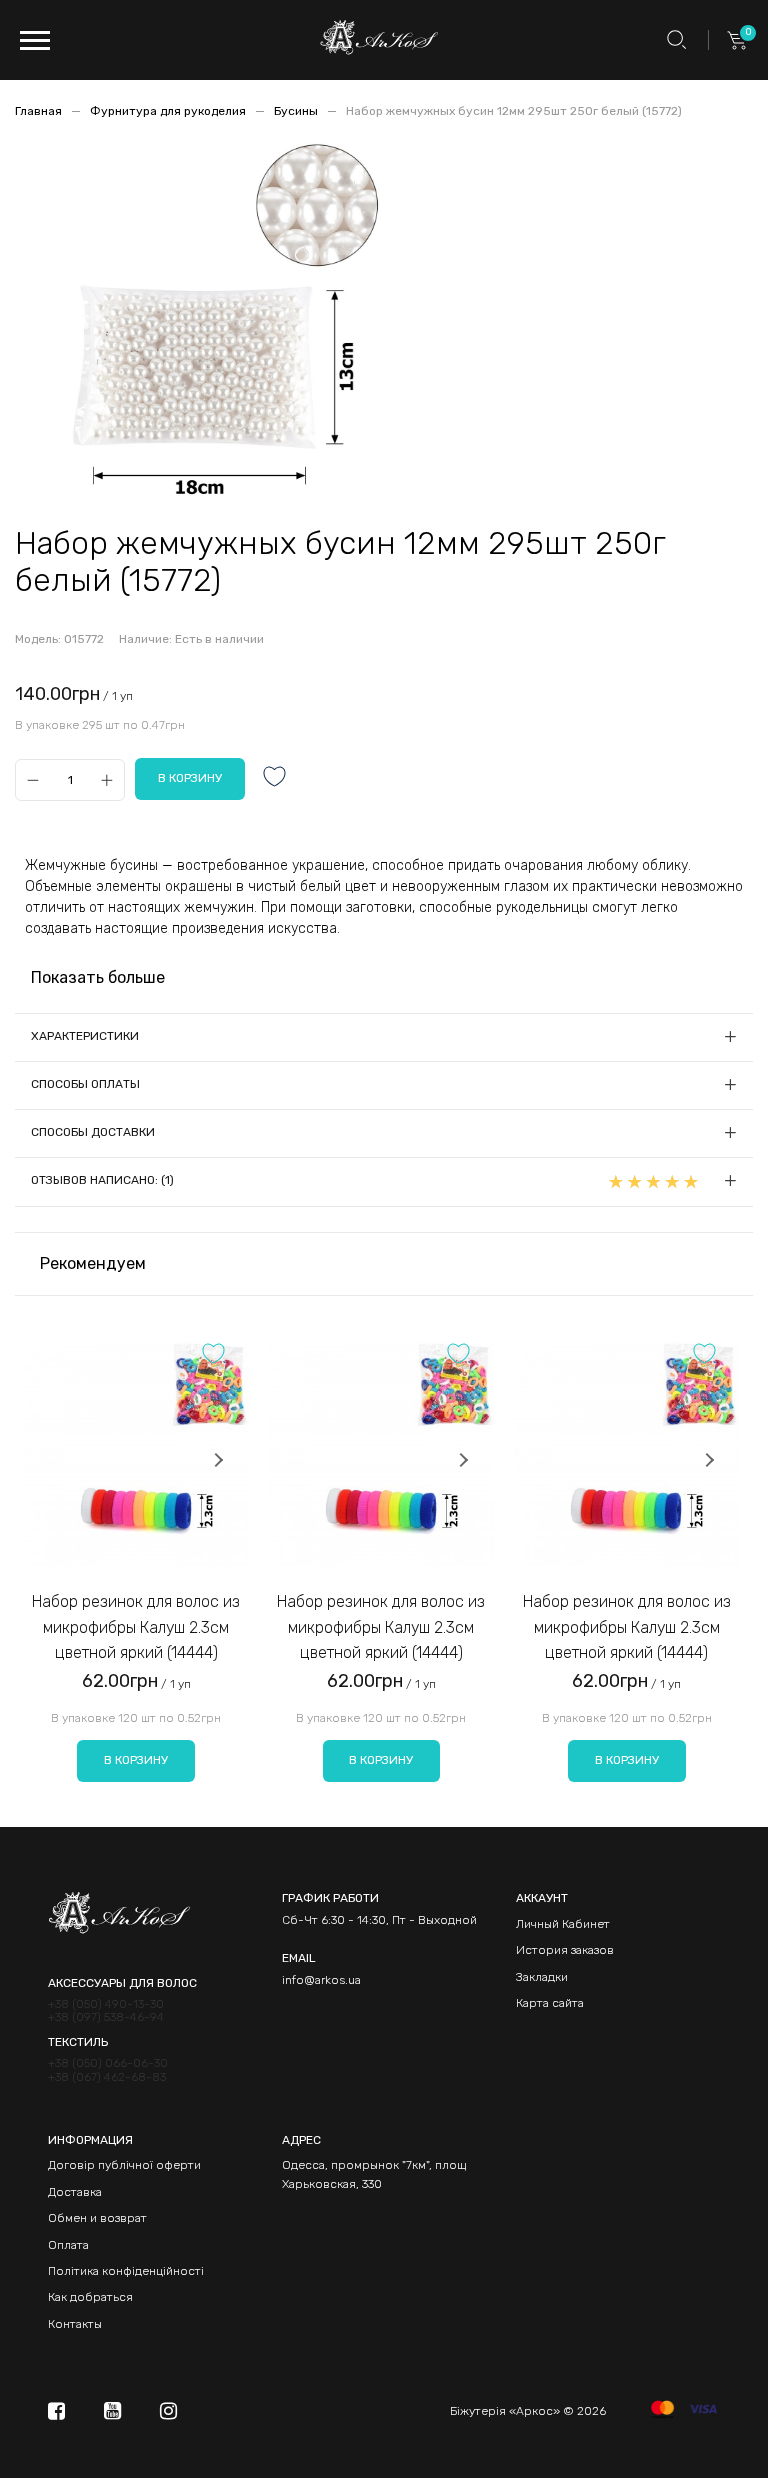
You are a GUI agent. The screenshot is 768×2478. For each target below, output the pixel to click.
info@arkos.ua (321, 1980)
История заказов (565, 1950)
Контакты (75, 2324)
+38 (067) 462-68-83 (107, 2077)
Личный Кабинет (563, 1924)
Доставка (75, 2192)
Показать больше (98, 977)
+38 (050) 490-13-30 (106, 2004)
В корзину (136, 1760)
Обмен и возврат (97, 2218)
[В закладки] (275, 778)
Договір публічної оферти (124, 2165)
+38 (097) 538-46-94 (106, 2017)
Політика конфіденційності (126, 2271)
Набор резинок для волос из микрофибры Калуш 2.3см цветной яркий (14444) (136, 1627)
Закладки (542, 1977)
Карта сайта (550, 2003)
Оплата (68, 2245)
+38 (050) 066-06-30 (108, 2063)
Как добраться (90, 2297)
